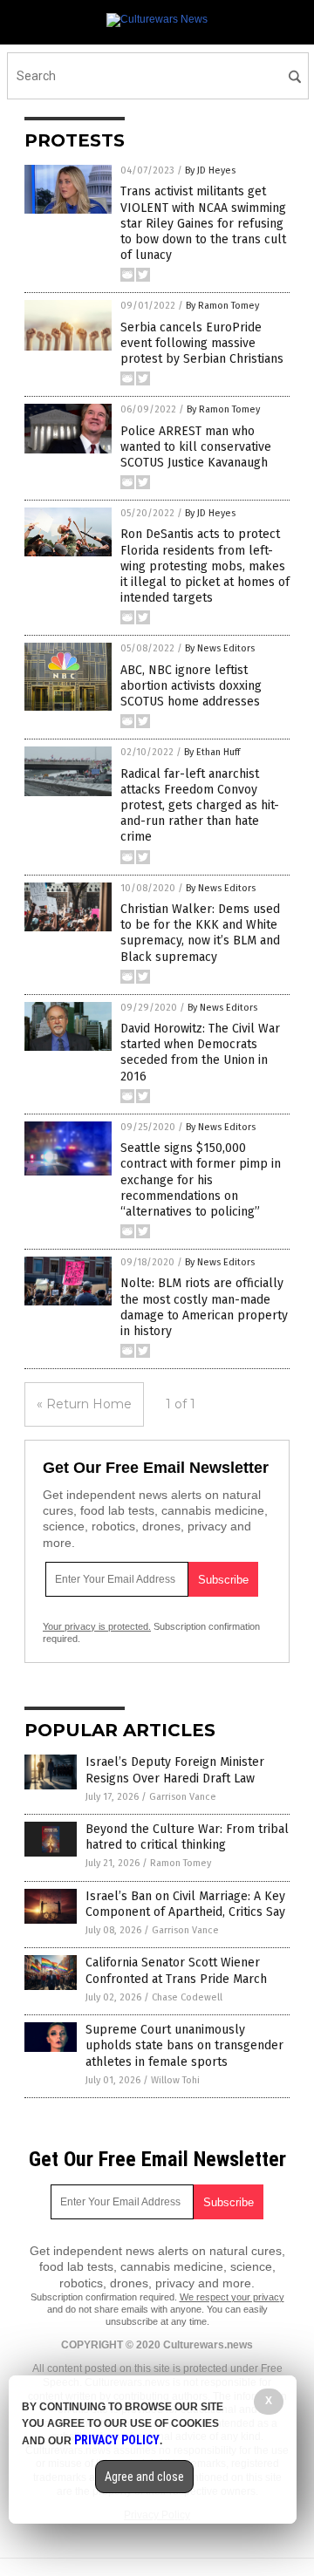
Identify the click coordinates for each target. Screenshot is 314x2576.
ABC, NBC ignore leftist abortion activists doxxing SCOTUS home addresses (191, 686)
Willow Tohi (175, 2080)
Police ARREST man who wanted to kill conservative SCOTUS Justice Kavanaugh (196, 447)
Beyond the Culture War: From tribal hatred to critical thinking (187, 1837)
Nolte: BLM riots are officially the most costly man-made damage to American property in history (204, 1307)
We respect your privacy (232, 2297)
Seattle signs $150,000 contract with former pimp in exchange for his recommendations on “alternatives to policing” (201, 1180)
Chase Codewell (187, 1997)
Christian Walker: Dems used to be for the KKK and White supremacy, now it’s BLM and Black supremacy (200, 933)
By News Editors (220, 648)
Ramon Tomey (181, 1863)
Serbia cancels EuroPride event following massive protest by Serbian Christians (202, 343)
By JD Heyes (210, 170)
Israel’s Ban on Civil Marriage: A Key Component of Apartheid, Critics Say (185, 1904)
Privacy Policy (117, 2440)
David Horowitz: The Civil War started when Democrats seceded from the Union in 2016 (200, 1053)
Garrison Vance (183, 1797)
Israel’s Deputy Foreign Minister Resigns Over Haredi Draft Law (175, 1770)
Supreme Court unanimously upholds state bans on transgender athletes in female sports (184, 2045)
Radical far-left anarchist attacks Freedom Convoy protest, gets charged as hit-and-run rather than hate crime (200, 806)
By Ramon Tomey (222, 306)
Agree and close (144, 2477)
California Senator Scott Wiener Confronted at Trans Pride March (176, 1970)
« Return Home (84, 1404)
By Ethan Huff (212, 752)
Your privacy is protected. (97, 1626)
